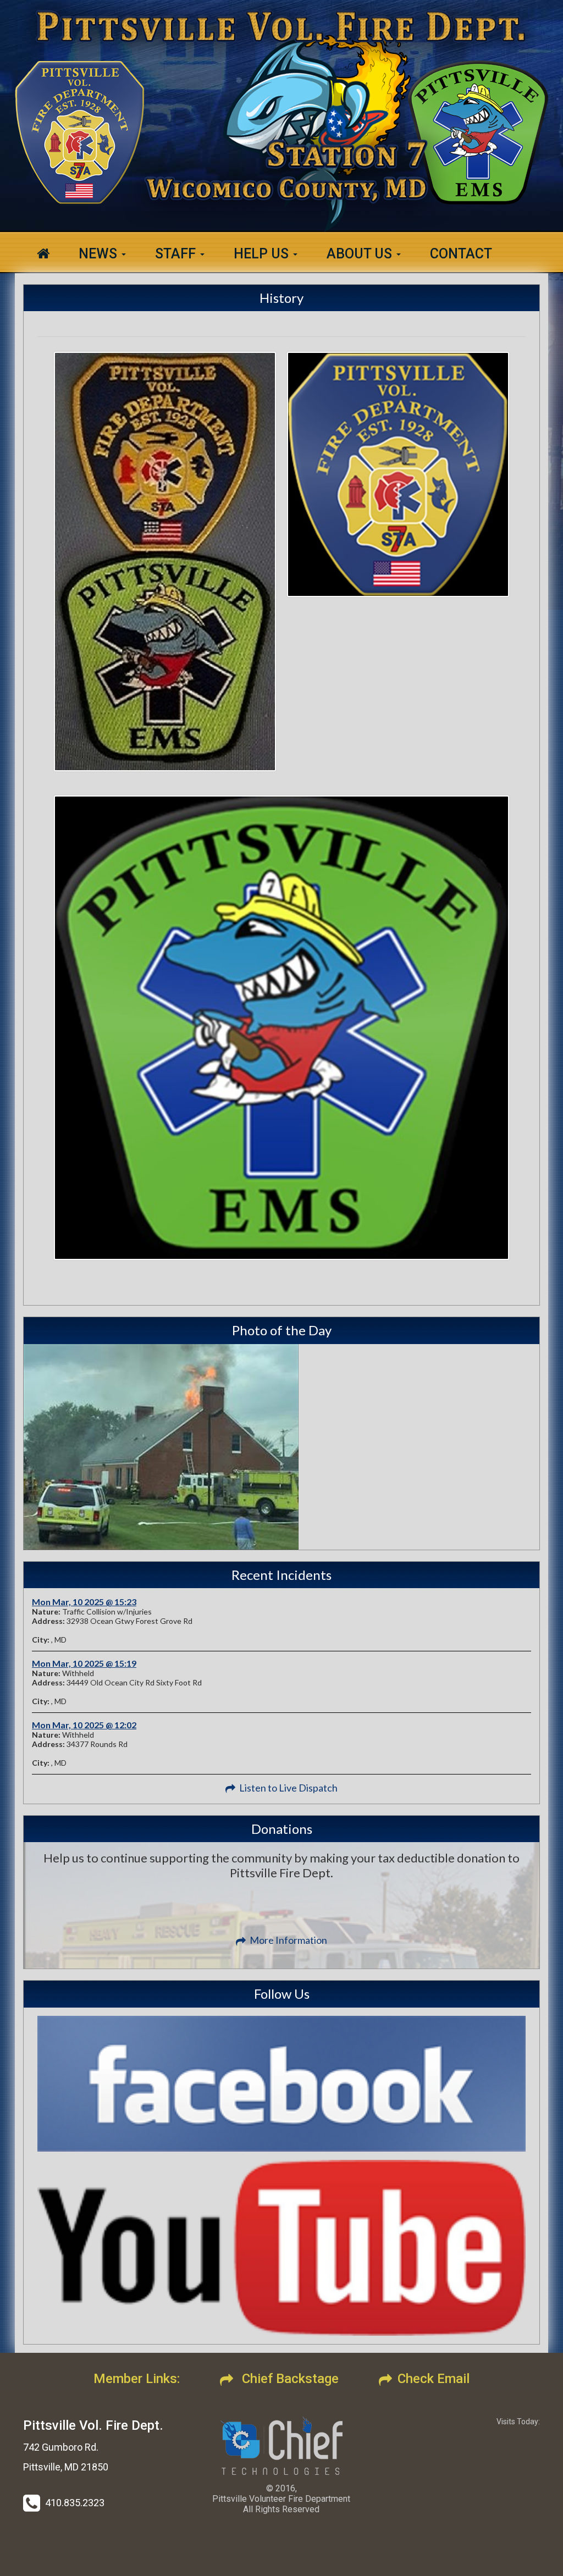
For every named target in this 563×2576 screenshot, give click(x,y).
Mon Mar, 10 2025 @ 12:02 (84, 1725)
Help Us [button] (263, 254)
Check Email (434, 2379)
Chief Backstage (289, 2379)
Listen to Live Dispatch (288, 1788)
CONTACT (461, 254)
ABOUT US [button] (361, 254)
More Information (288, 1940)
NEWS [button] (100, 254)
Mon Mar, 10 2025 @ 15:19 (84, 1663)
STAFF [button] (177, 254)
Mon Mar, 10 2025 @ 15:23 (84, 1602)
